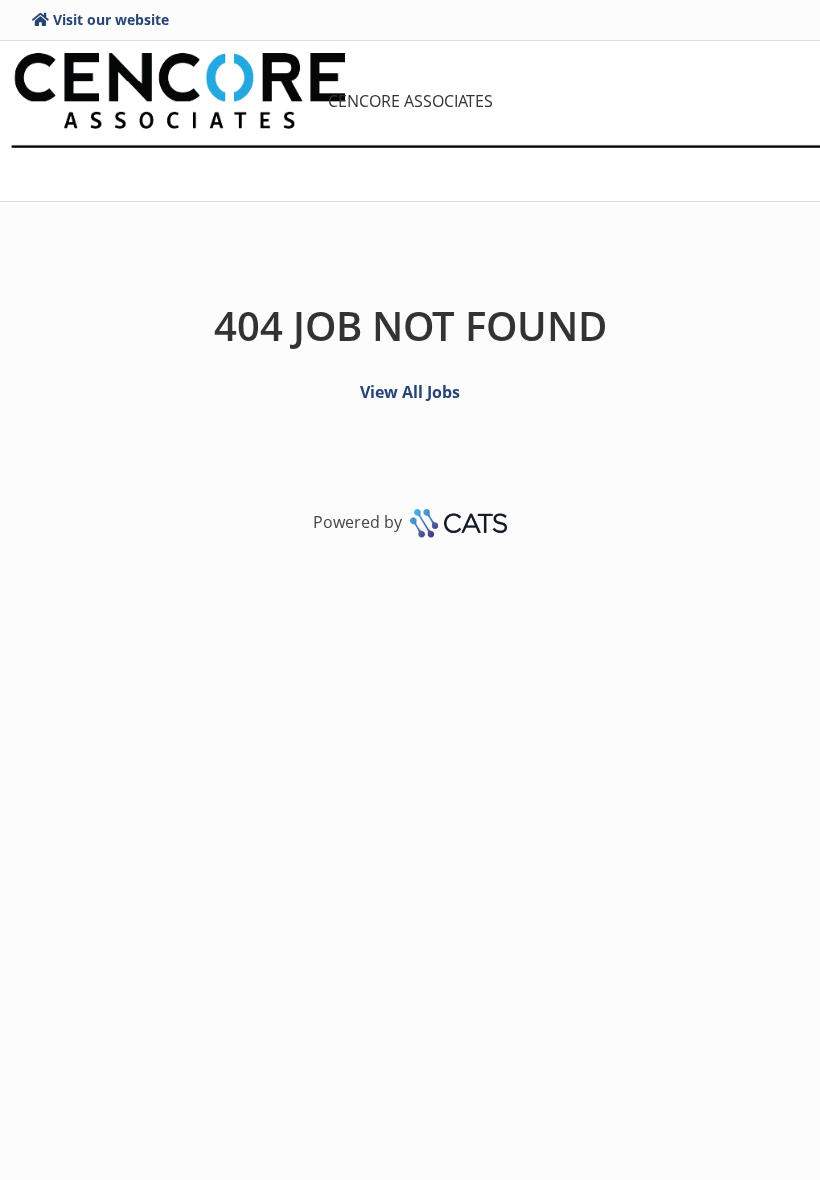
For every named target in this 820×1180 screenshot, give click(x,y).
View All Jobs (410, 392)
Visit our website (111, 19)
